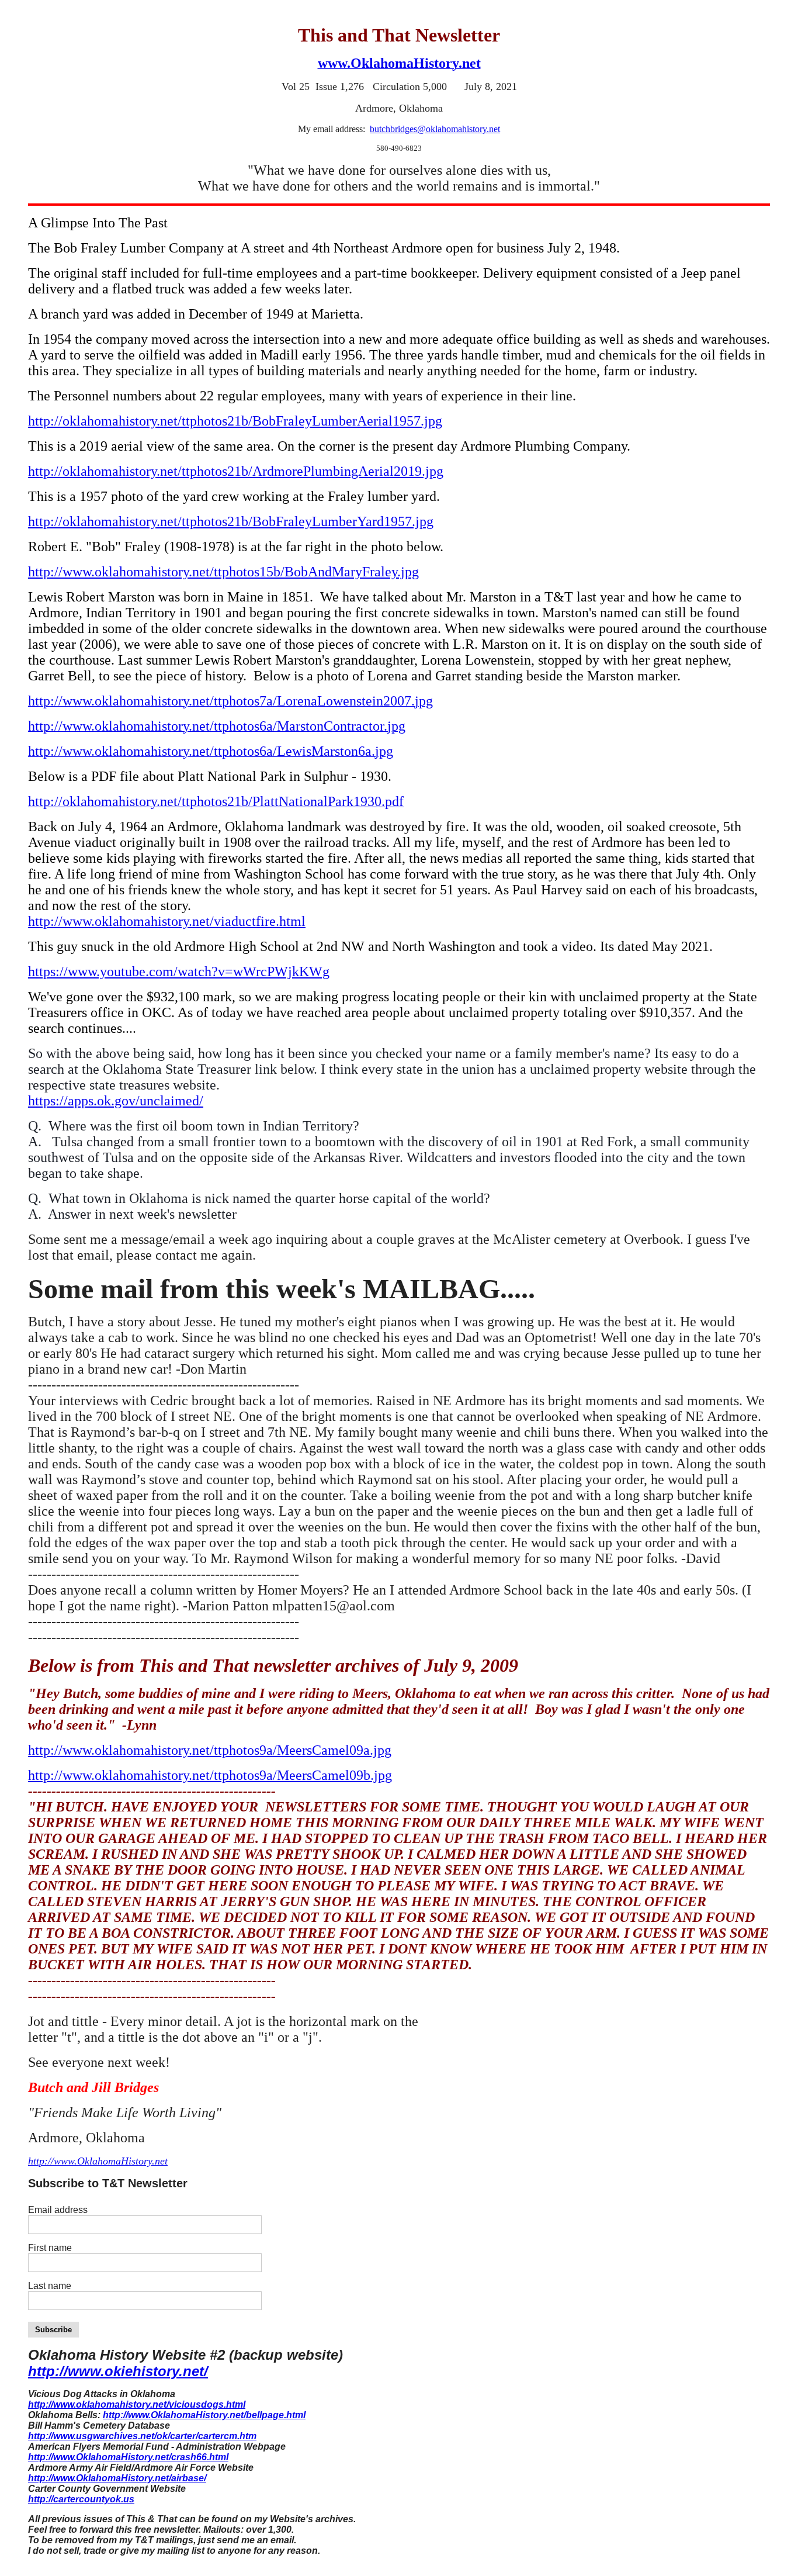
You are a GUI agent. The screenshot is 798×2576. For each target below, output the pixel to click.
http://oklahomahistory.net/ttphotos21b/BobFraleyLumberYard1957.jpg (231, 521)
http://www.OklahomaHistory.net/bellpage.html (204, 2415)
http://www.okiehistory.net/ (118, 2371)
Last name (50, 2286)
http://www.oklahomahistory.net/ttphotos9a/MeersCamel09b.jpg (210, 1775)
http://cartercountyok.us (81, 2499)
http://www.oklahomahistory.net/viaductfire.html (167, 921)
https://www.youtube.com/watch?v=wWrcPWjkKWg (179, 971)
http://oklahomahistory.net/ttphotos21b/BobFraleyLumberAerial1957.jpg (235, 421)
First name (50, 2248)
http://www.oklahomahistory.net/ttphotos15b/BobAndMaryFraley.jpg (223, 572)
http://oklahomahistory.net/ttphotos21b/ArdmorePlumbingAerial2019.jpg (236, 471)
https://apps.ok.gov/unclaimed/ (116, 1101)
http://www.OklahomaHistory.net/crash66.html (128, 2457)
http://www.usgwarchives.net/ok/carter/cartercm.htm (142, 2436)
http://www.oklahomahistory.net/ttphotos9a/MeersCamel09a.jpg (210, 1750)
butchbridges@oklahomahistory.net (435, 129)
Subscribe (53, 2330)
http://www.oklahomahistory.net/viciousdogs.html (137, 2404)
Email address (58, 2210)
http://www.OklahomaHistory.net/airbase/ (117, 2478)
